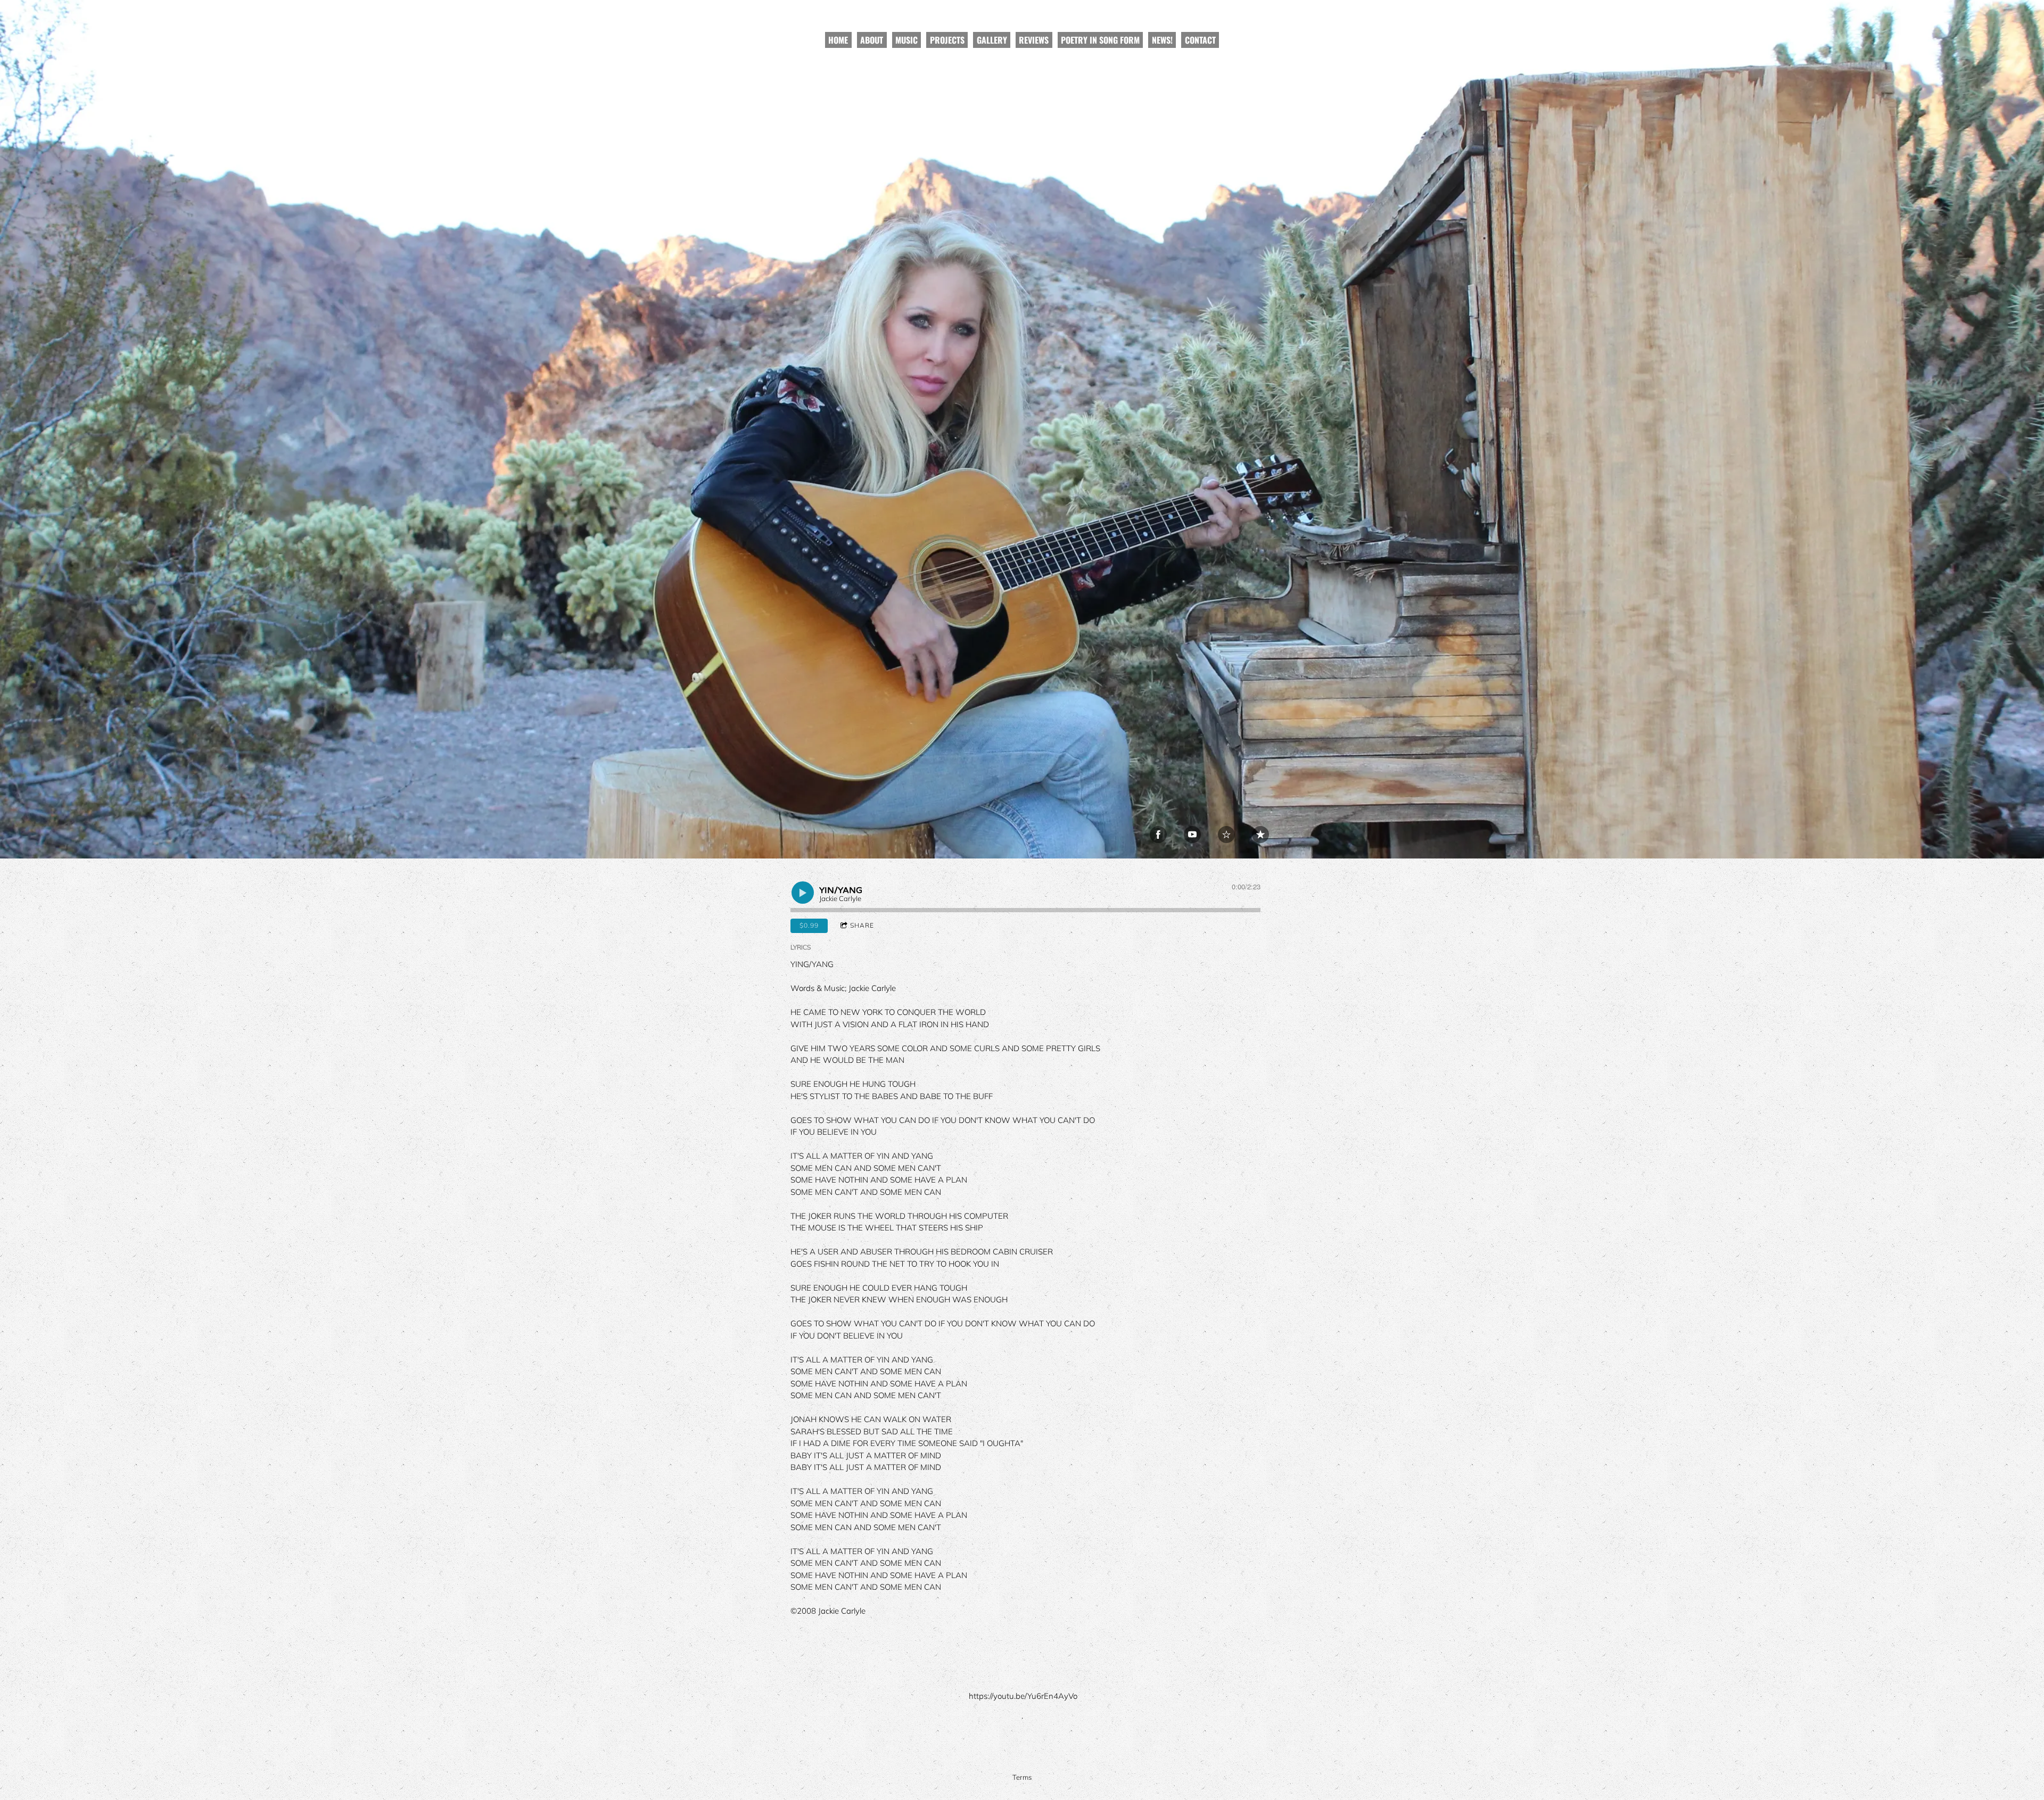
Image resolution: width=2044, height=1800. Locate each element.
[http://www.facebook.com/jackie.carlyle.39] (1158, 835)
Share (862, 925)
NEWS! (1162, 40)
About (872, 40)
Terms (1022, 1777)
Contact (1200, 40)
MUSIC (906, 40)
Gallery (992, 40)
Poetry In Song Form (1100, 40)
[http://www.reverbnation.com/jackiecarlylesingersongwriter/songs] (1226, 835)
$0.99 (809, 925)
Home (838, 40)
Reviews (1034, 40)
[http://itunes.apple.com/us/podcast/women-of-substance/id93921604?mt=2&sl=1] (1260, 835)
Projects (947, 40)
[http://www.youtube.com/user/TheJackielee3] (1192, 835)
